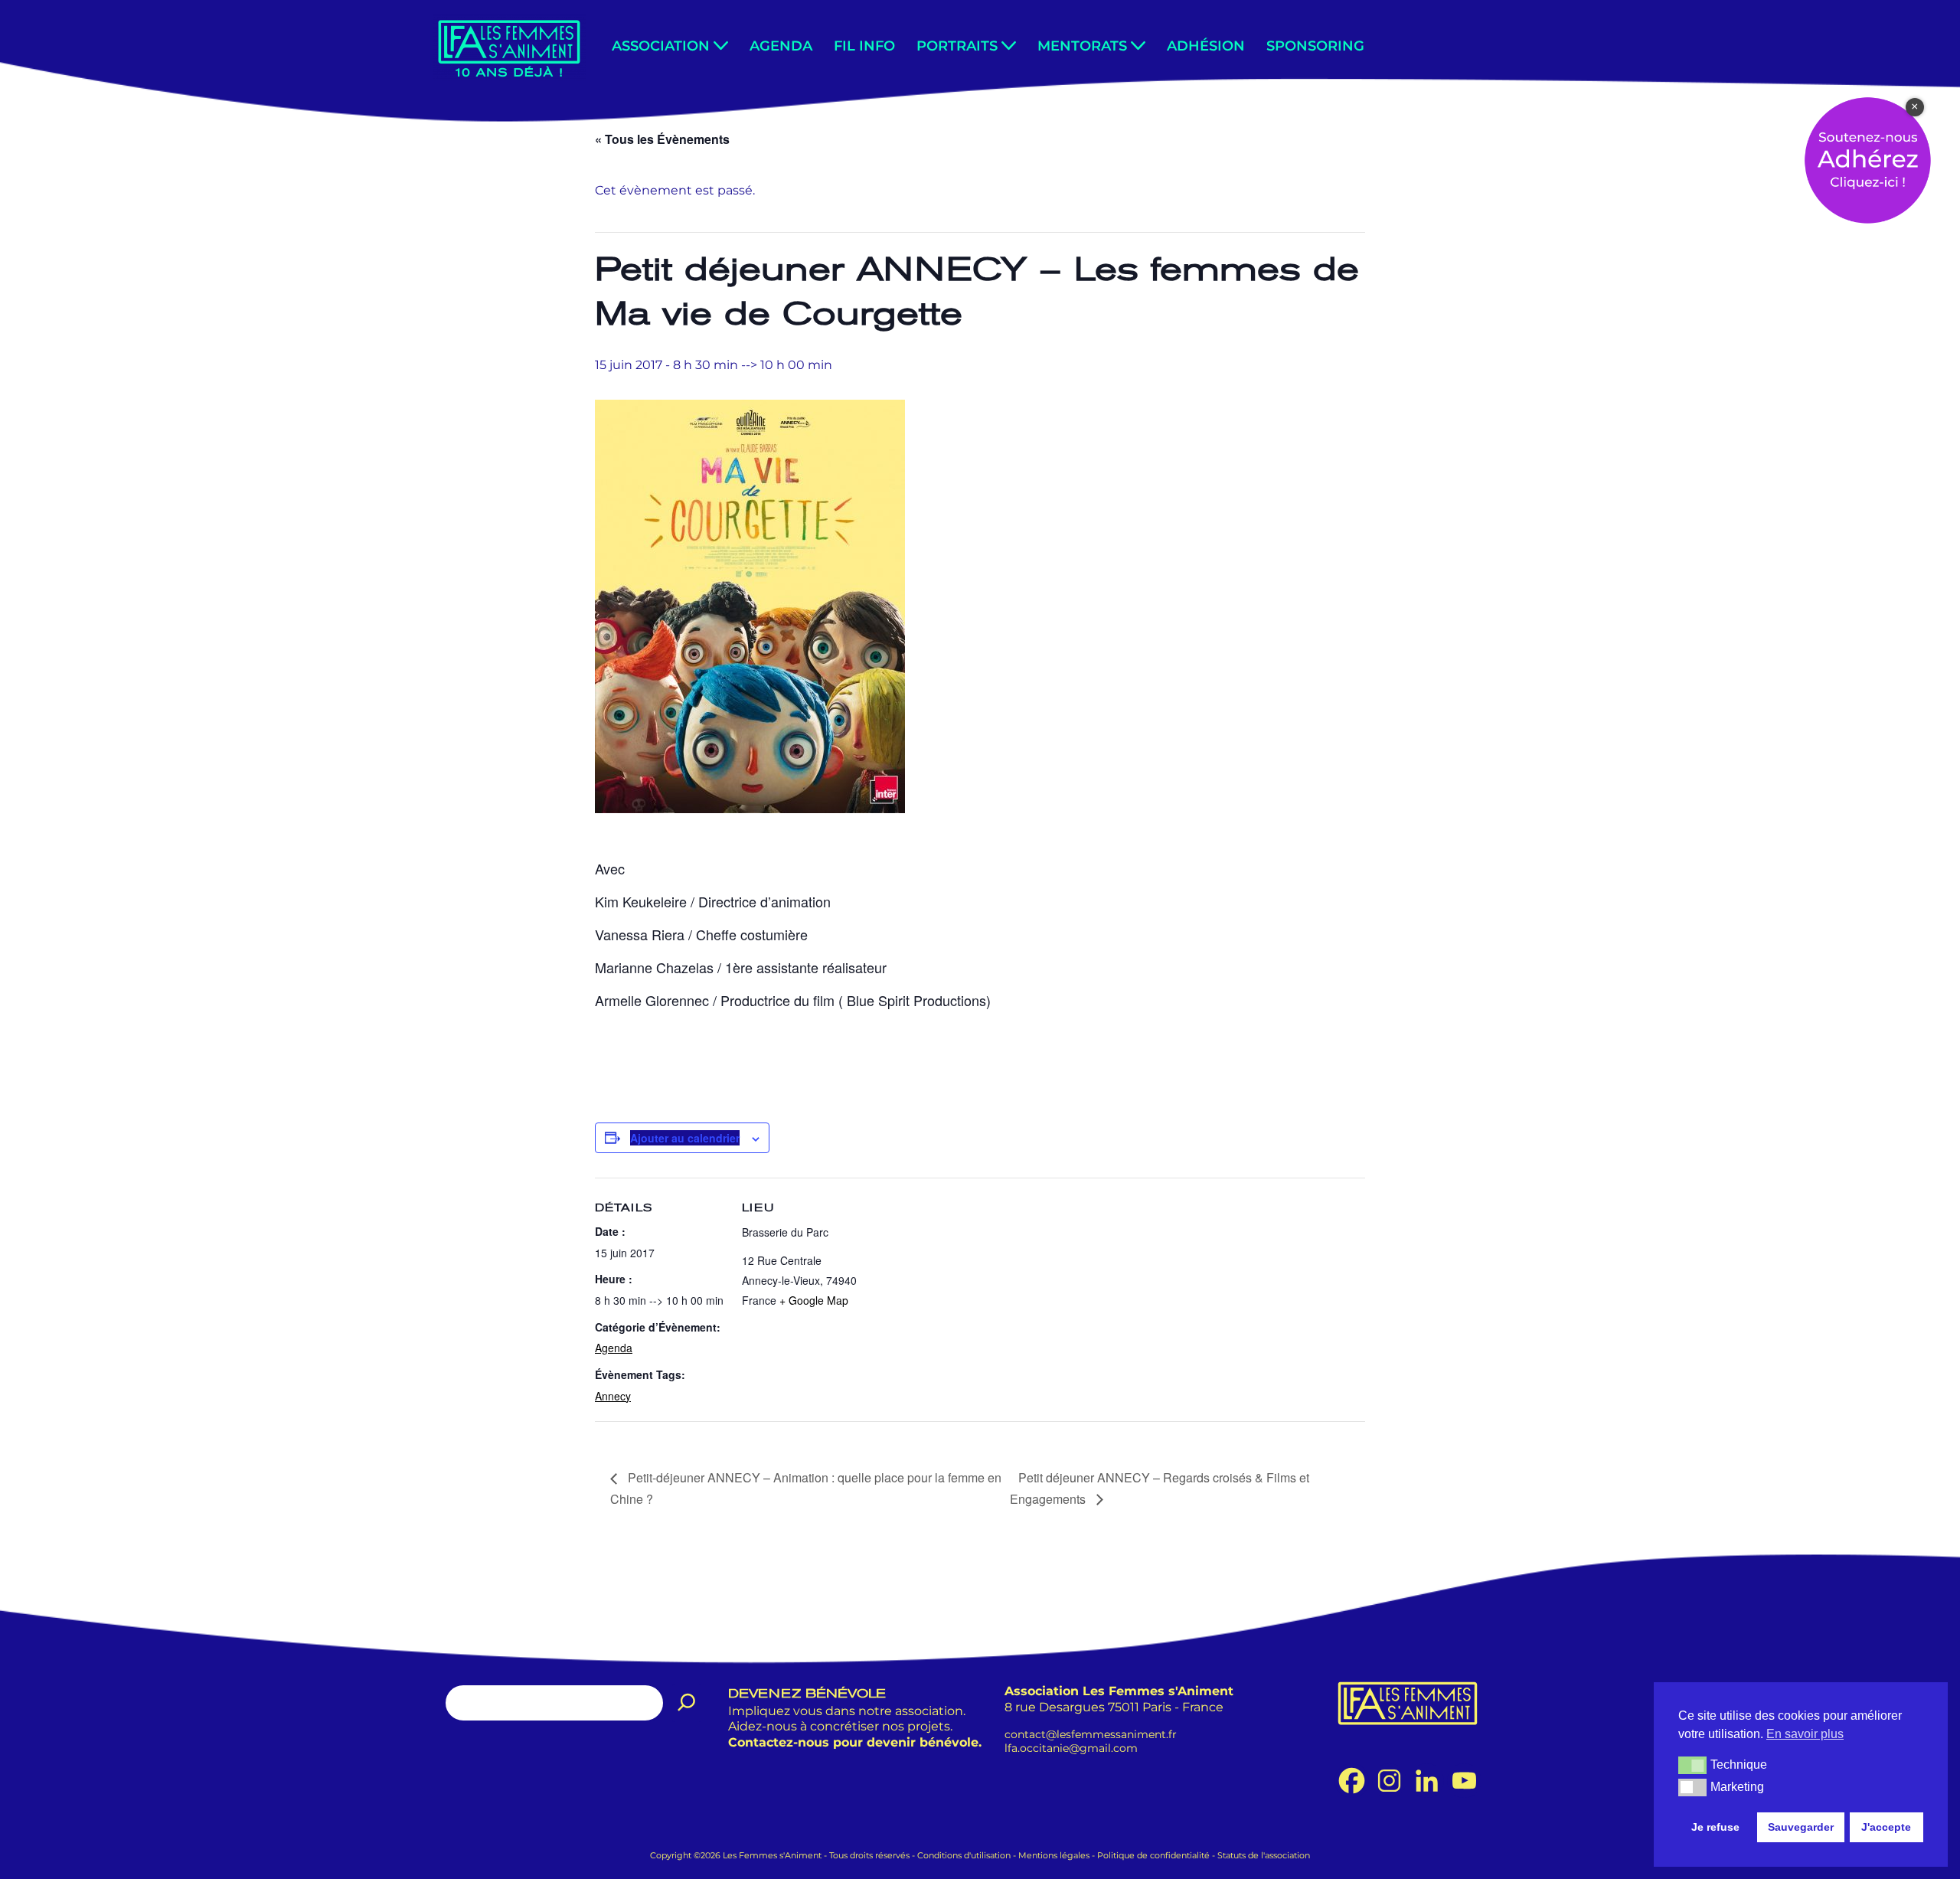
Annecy (613, 1396)
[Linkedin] (1427, 1781)
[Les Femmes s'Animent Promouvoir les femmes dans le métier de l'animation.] (509, 47)
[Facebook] (1352, 1781)
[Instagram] (1389, 1781)
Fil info (864, 46)
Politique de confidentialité (1153, 1855)
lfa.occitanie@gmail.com (1071, 1748)
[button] (721, 46)
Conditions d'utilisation (964, 1855)
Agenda (781, 46)
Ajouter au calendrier (685, 1138)
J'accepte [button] (1886, 1827)
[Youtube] (1464, 1781)
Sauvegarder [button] (1801, 1827)
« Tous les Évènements (662, 139)
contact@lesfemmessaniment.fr (1091, 1734)
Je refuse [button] (1715, 1827)
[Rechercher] (687, 1703)
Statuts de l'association (1264, 1855)
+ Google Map (814, 1300)
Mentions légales (1054, 1855)
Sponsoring (1315, 46)
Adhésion (1206, 46)
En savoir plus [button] (1805, 1734)
